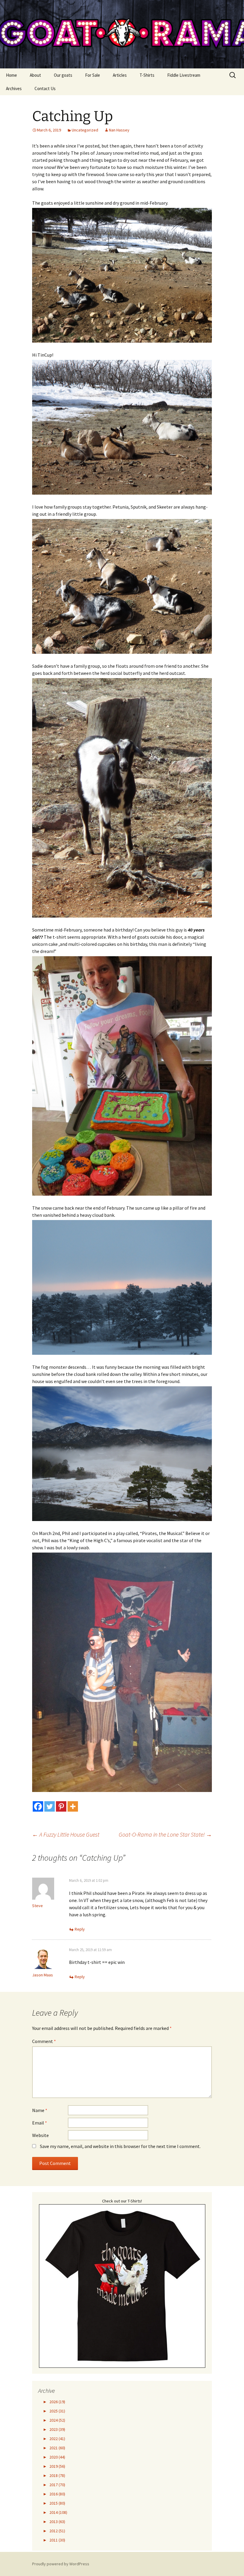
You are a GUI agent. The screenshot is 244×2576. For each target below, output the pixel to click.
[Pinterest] (61, 1806)
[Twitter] (50, 1806)
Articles (120, 75)
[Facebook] (38, 1806)
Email (40, 2123)
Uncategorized (85, 130)
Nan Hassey (119, 130)
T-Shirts (147, 75)
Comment (44, 2041)
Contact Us (45, 88)
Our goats (63, 75)
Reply (80, 1929)
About (35, 75)
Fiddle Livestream (184, 75)
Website (40, 2135)
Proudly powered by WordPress (61, 2564)
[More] (73, 1806)
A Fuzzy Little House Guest (66, 1834)
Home (11, 75)
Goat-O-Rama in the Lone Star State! (165, 1834)
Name (40, 2110)
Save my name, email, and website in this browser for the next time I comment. (120, 2146)
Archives (14, 88)
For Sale (93, 75)
